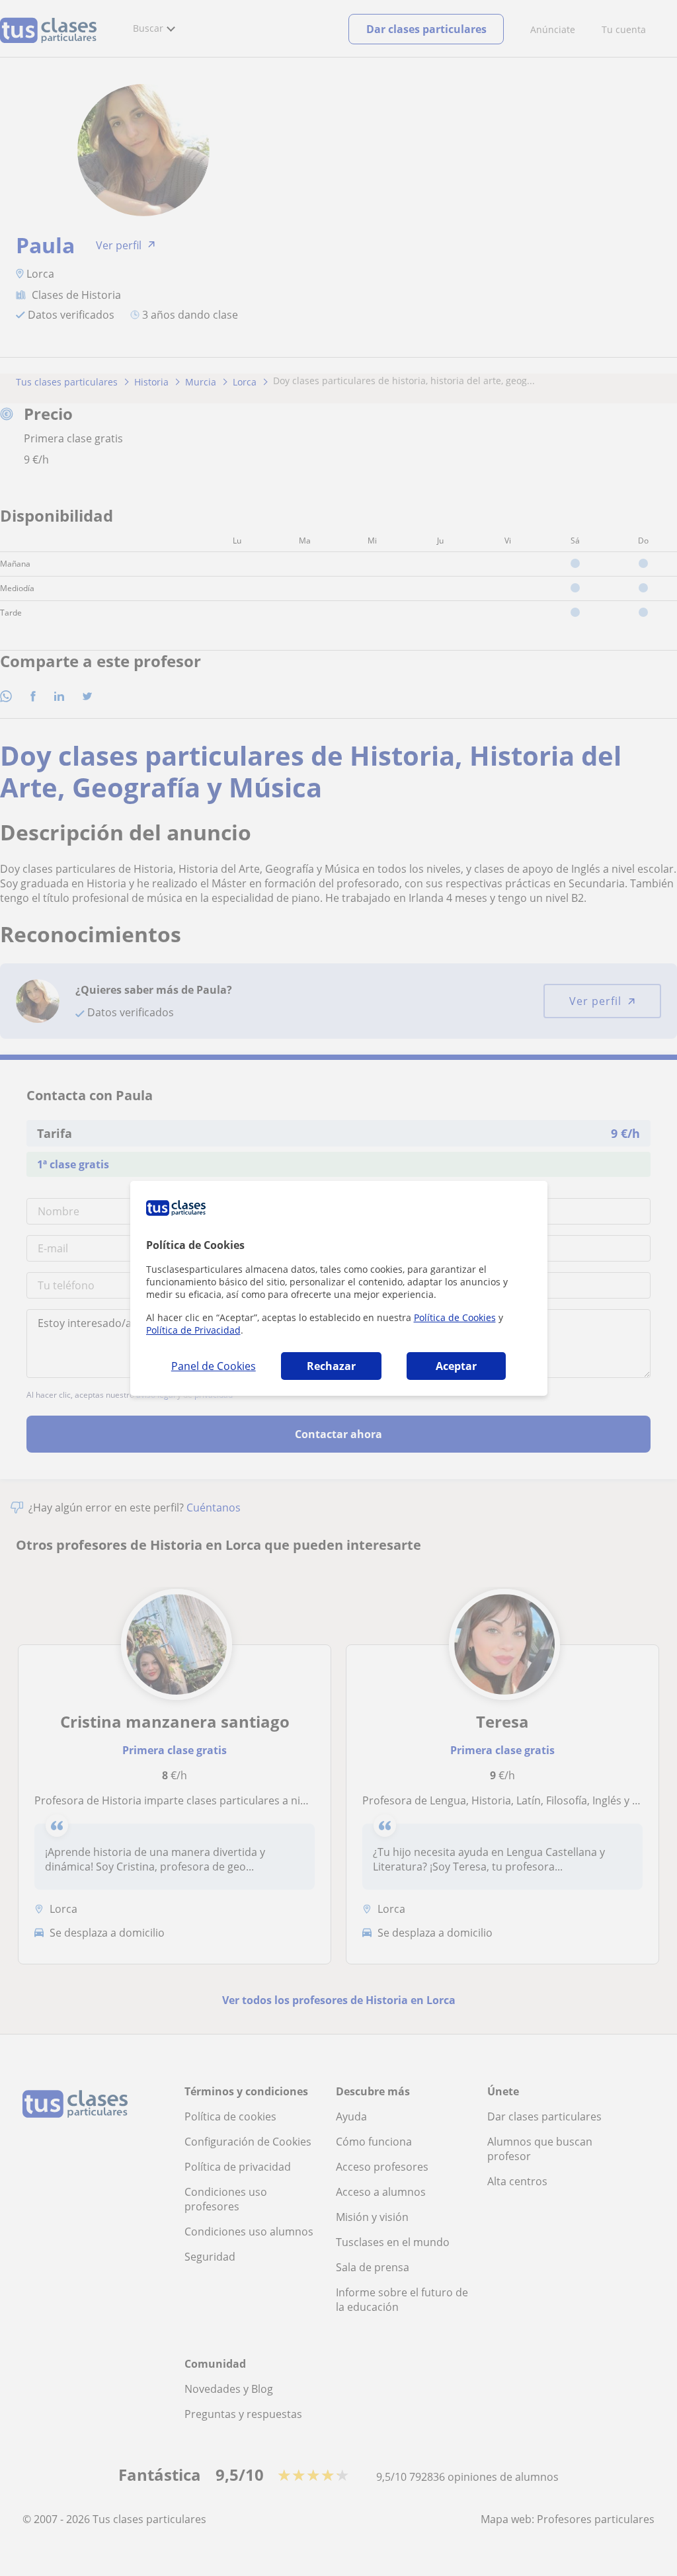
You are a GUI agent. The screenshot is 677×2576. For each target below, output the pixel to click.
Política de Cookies (455, 1317)
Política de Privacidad (193, 1330)
